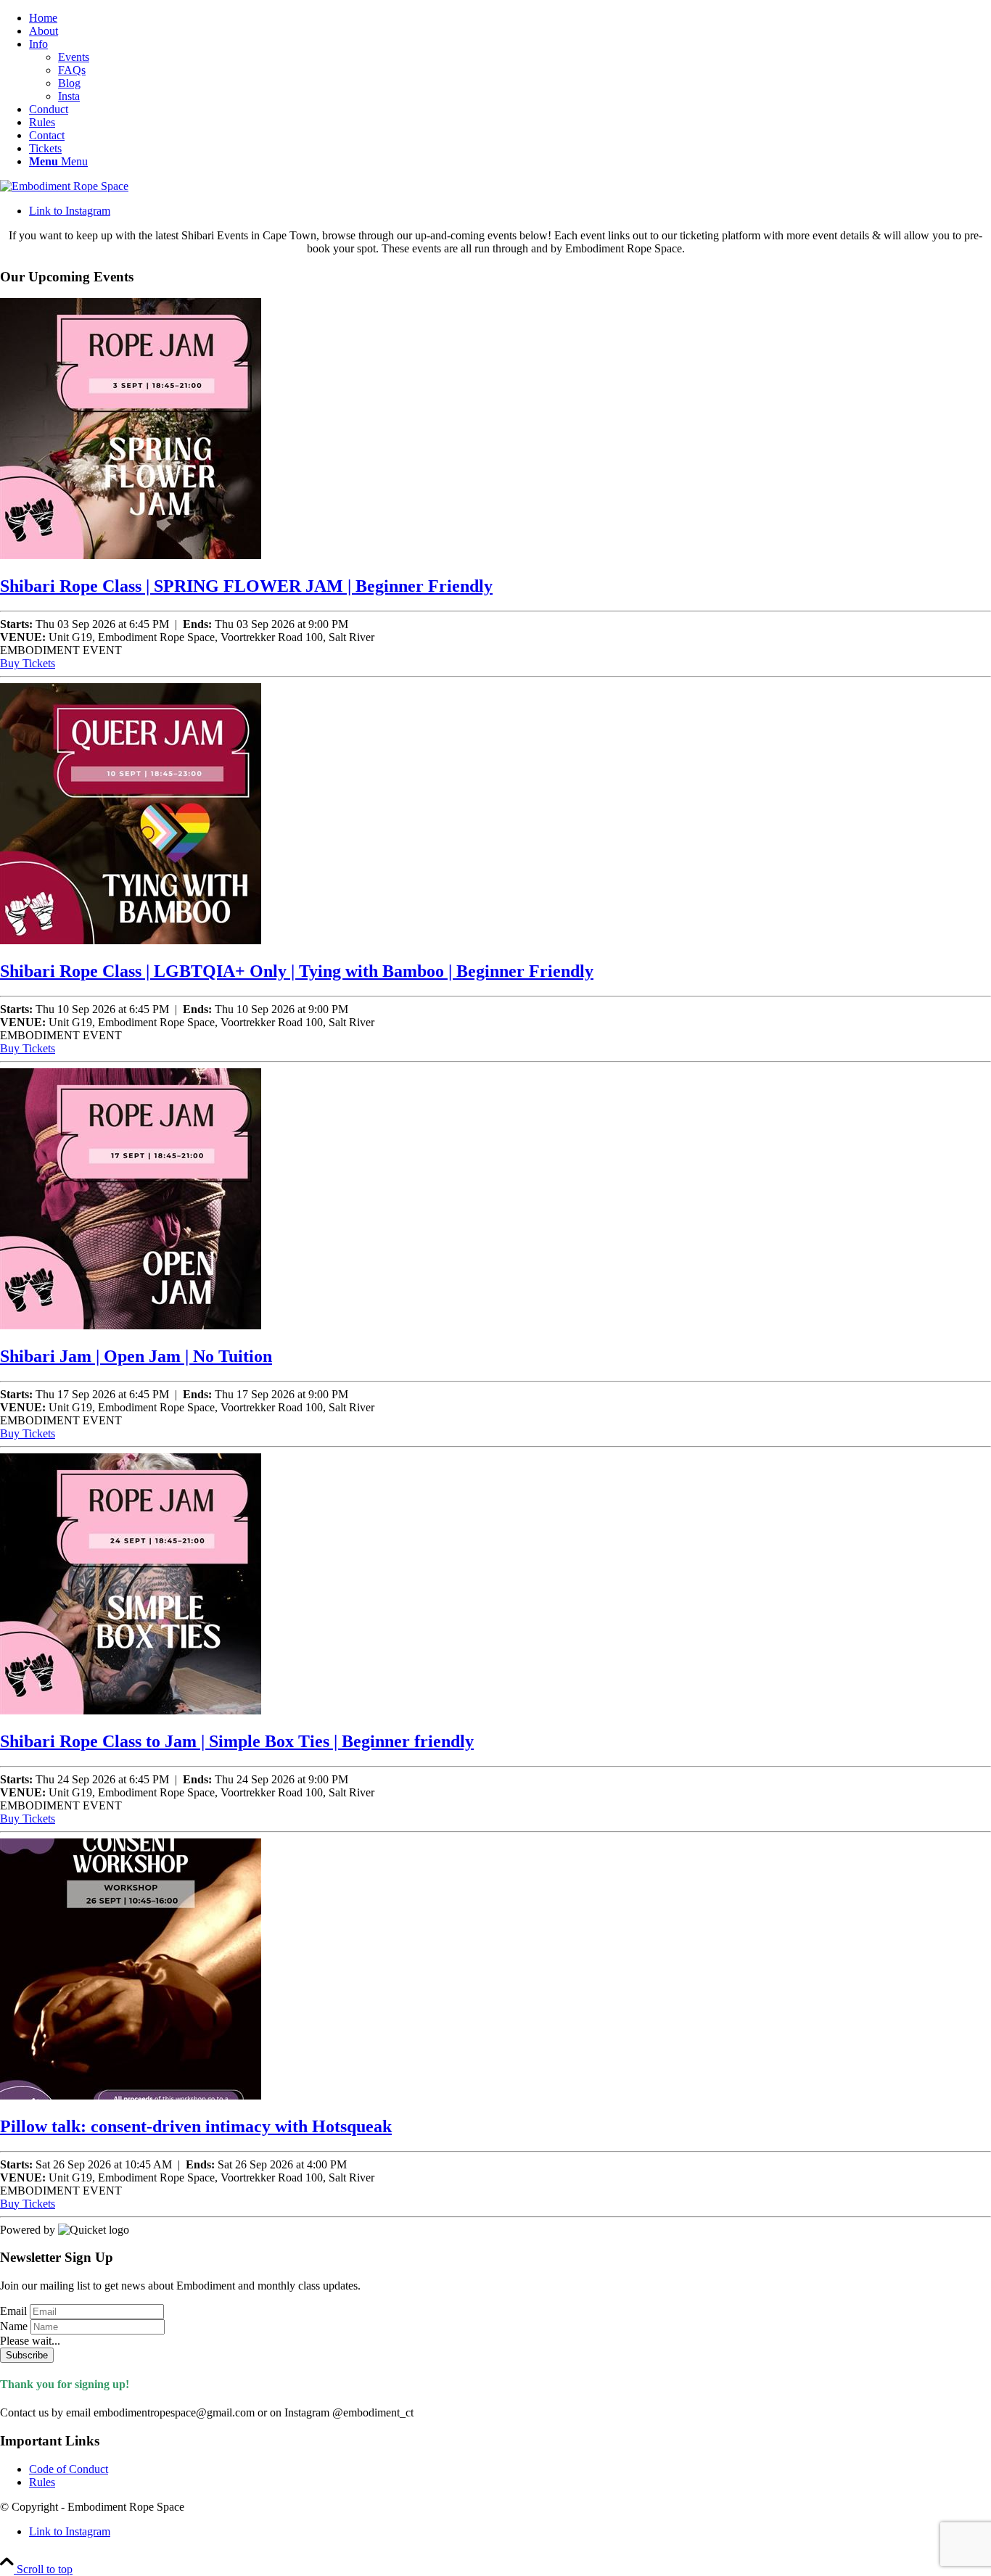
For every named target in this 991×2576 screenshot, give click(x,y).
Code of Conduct (69, 2469)
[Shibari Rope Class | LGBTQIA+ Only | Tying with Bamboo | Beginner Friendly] (131, 940)
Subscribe (27, 2355)
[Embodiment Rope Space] (64, 186)
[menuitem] (510, 18)
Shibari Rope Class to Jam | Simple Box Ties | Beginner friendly (237, 1741)
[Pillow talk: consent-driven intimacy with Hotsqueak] (131, 2096)
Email (13, 2311)
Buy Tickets (28, 663)
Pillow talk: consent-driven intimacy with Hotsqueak (196, 2126)
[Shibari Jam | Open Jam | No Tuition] (131, 1325)
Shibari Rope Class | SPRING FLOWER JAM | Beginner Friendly (246, 586)
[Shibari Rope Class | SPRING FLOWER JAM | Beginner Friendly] (131, 555)
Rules (42, 2482)
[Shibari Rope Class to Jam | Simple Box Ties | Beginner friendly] (131, 1710)
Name (14, 2326)
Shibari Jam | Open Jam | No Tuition (136, 1356)
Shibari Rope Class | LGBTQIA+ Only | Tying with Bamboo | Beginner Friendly (297, 971)
